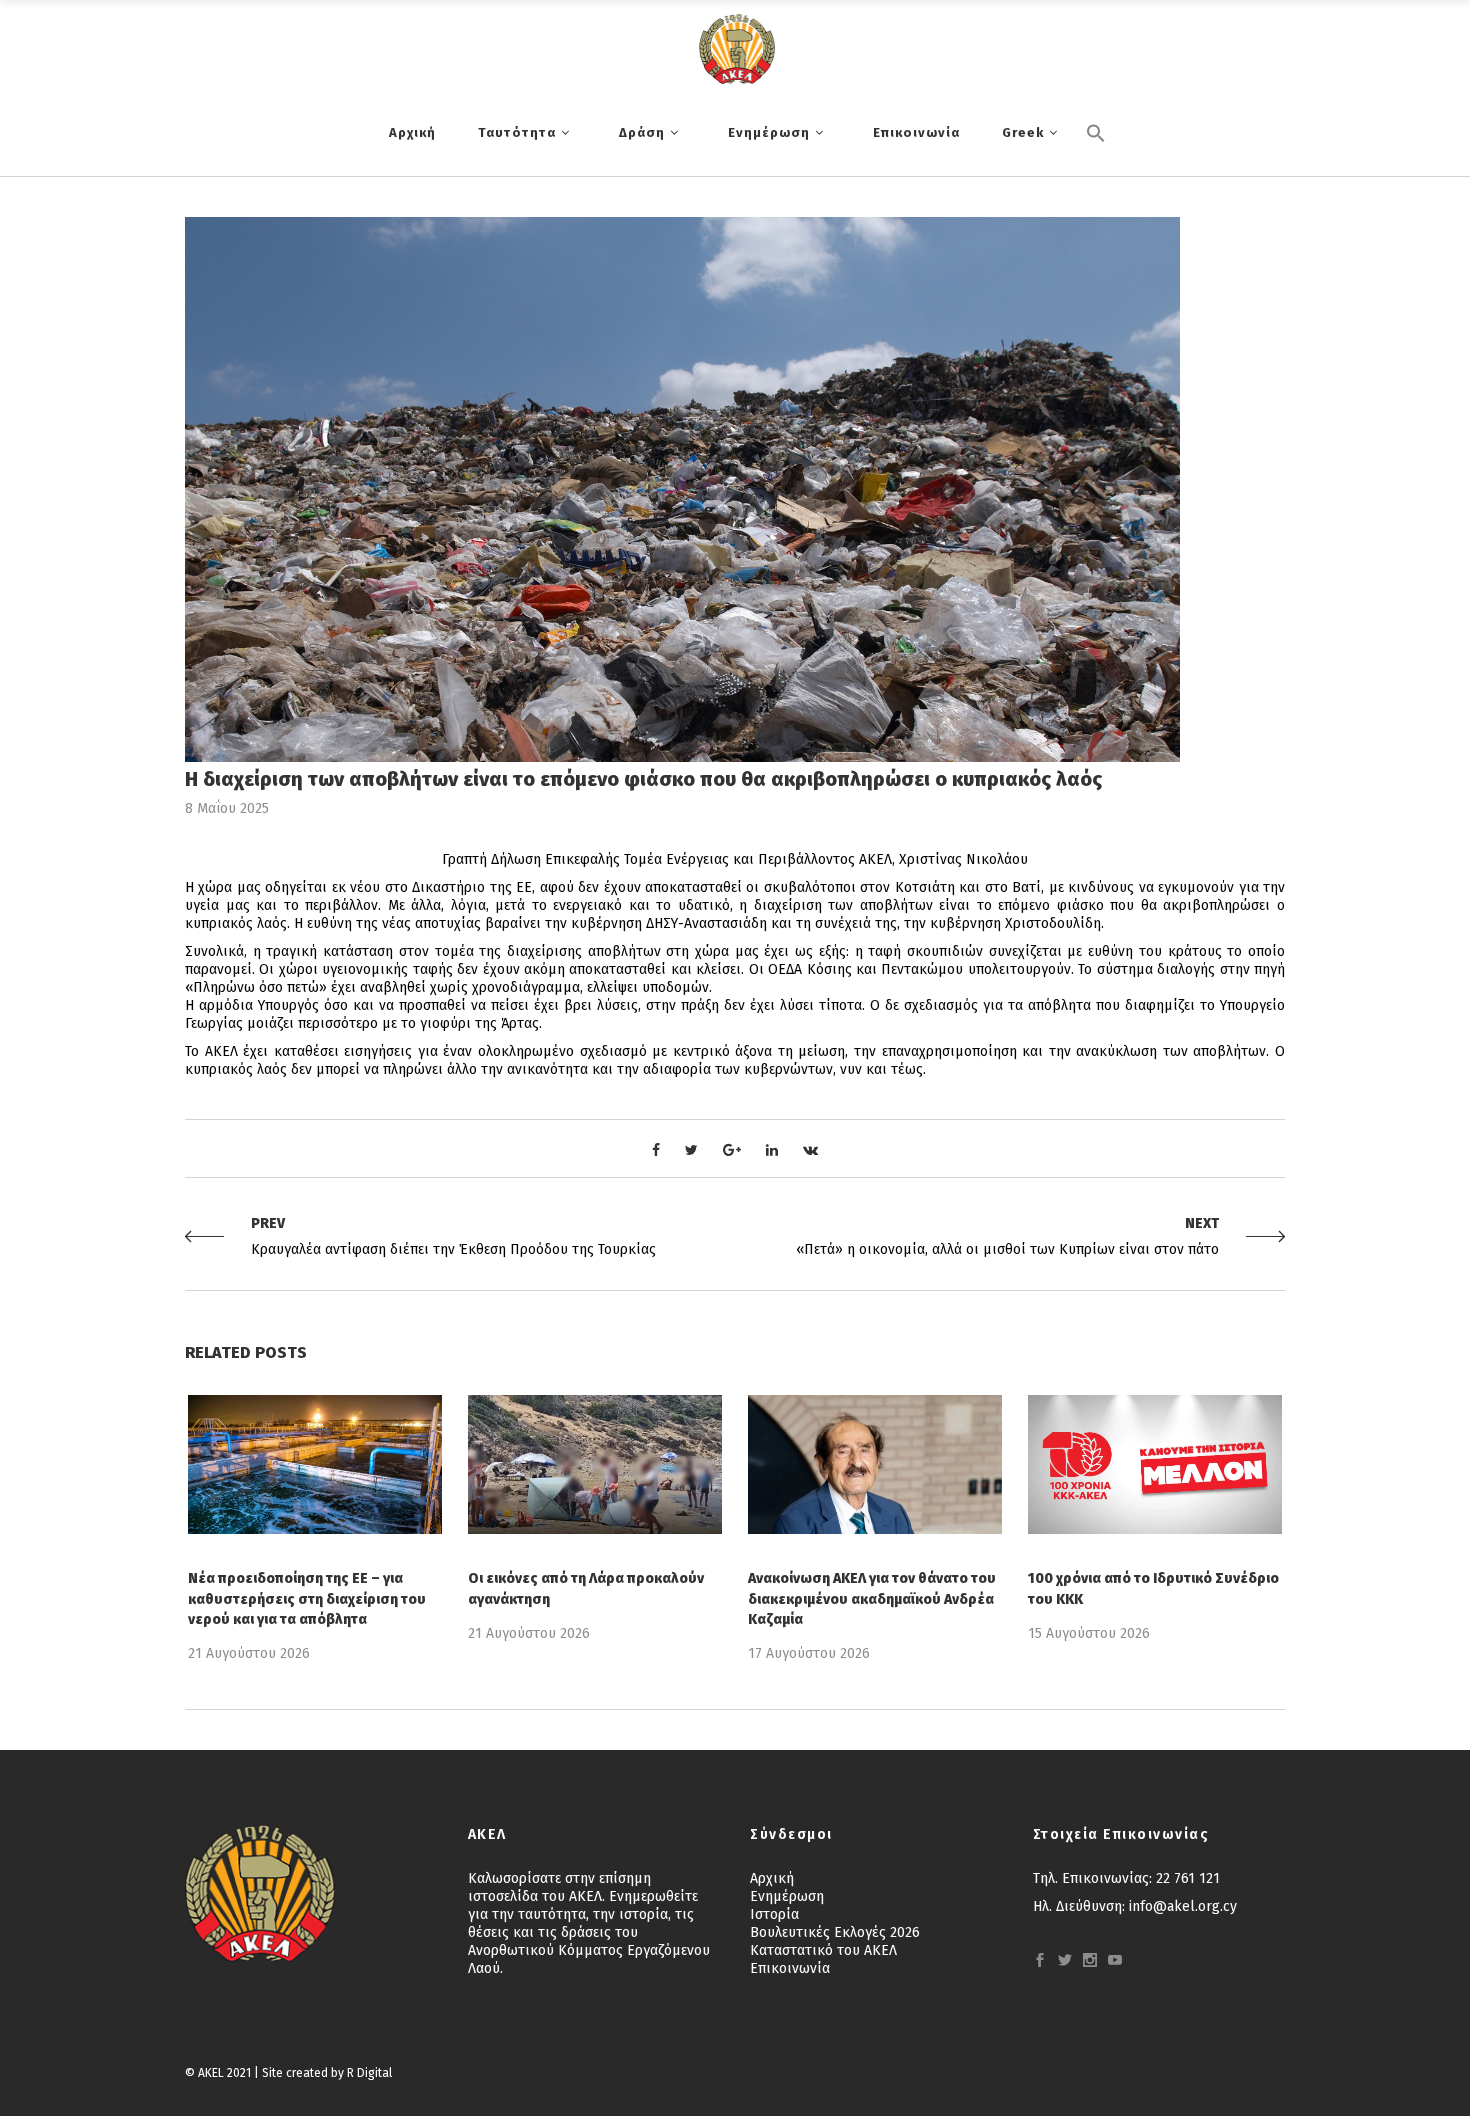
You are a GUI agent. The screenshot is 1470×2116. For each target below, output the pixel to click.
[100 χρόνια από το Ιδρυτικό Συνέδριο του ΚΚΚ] (1155, 1464)
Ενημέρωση (787, 1896)
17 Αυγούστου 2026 (809, 1653)
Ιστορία (774, 1914)
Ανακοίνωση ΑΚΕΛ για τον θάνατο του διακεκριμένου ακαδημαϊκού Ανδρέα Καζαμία (872, 1598)
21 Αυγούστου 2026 (249, 1653)
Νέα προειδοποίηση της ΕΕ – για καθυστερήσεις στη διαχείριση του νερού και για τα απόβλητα (307, 1598)
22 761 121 (1188, 1878)
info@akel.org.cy (1183, 1906)
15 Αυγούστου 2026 (1089, 1633)
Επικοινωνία (790, 1968)
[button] (1096, 167)
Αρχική (772, 1878)
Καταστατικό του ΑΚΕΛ (823, 1950)
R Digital (369, 2073)
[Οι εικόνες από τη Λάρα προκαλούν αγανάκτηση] (595, 1464)
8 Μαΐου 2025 (227, 808)
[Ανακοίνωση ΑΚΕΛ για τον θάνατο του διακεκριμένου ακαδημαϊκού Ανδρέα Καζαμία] (875, 1464)
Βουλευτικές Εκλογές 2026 (835, 1932)
